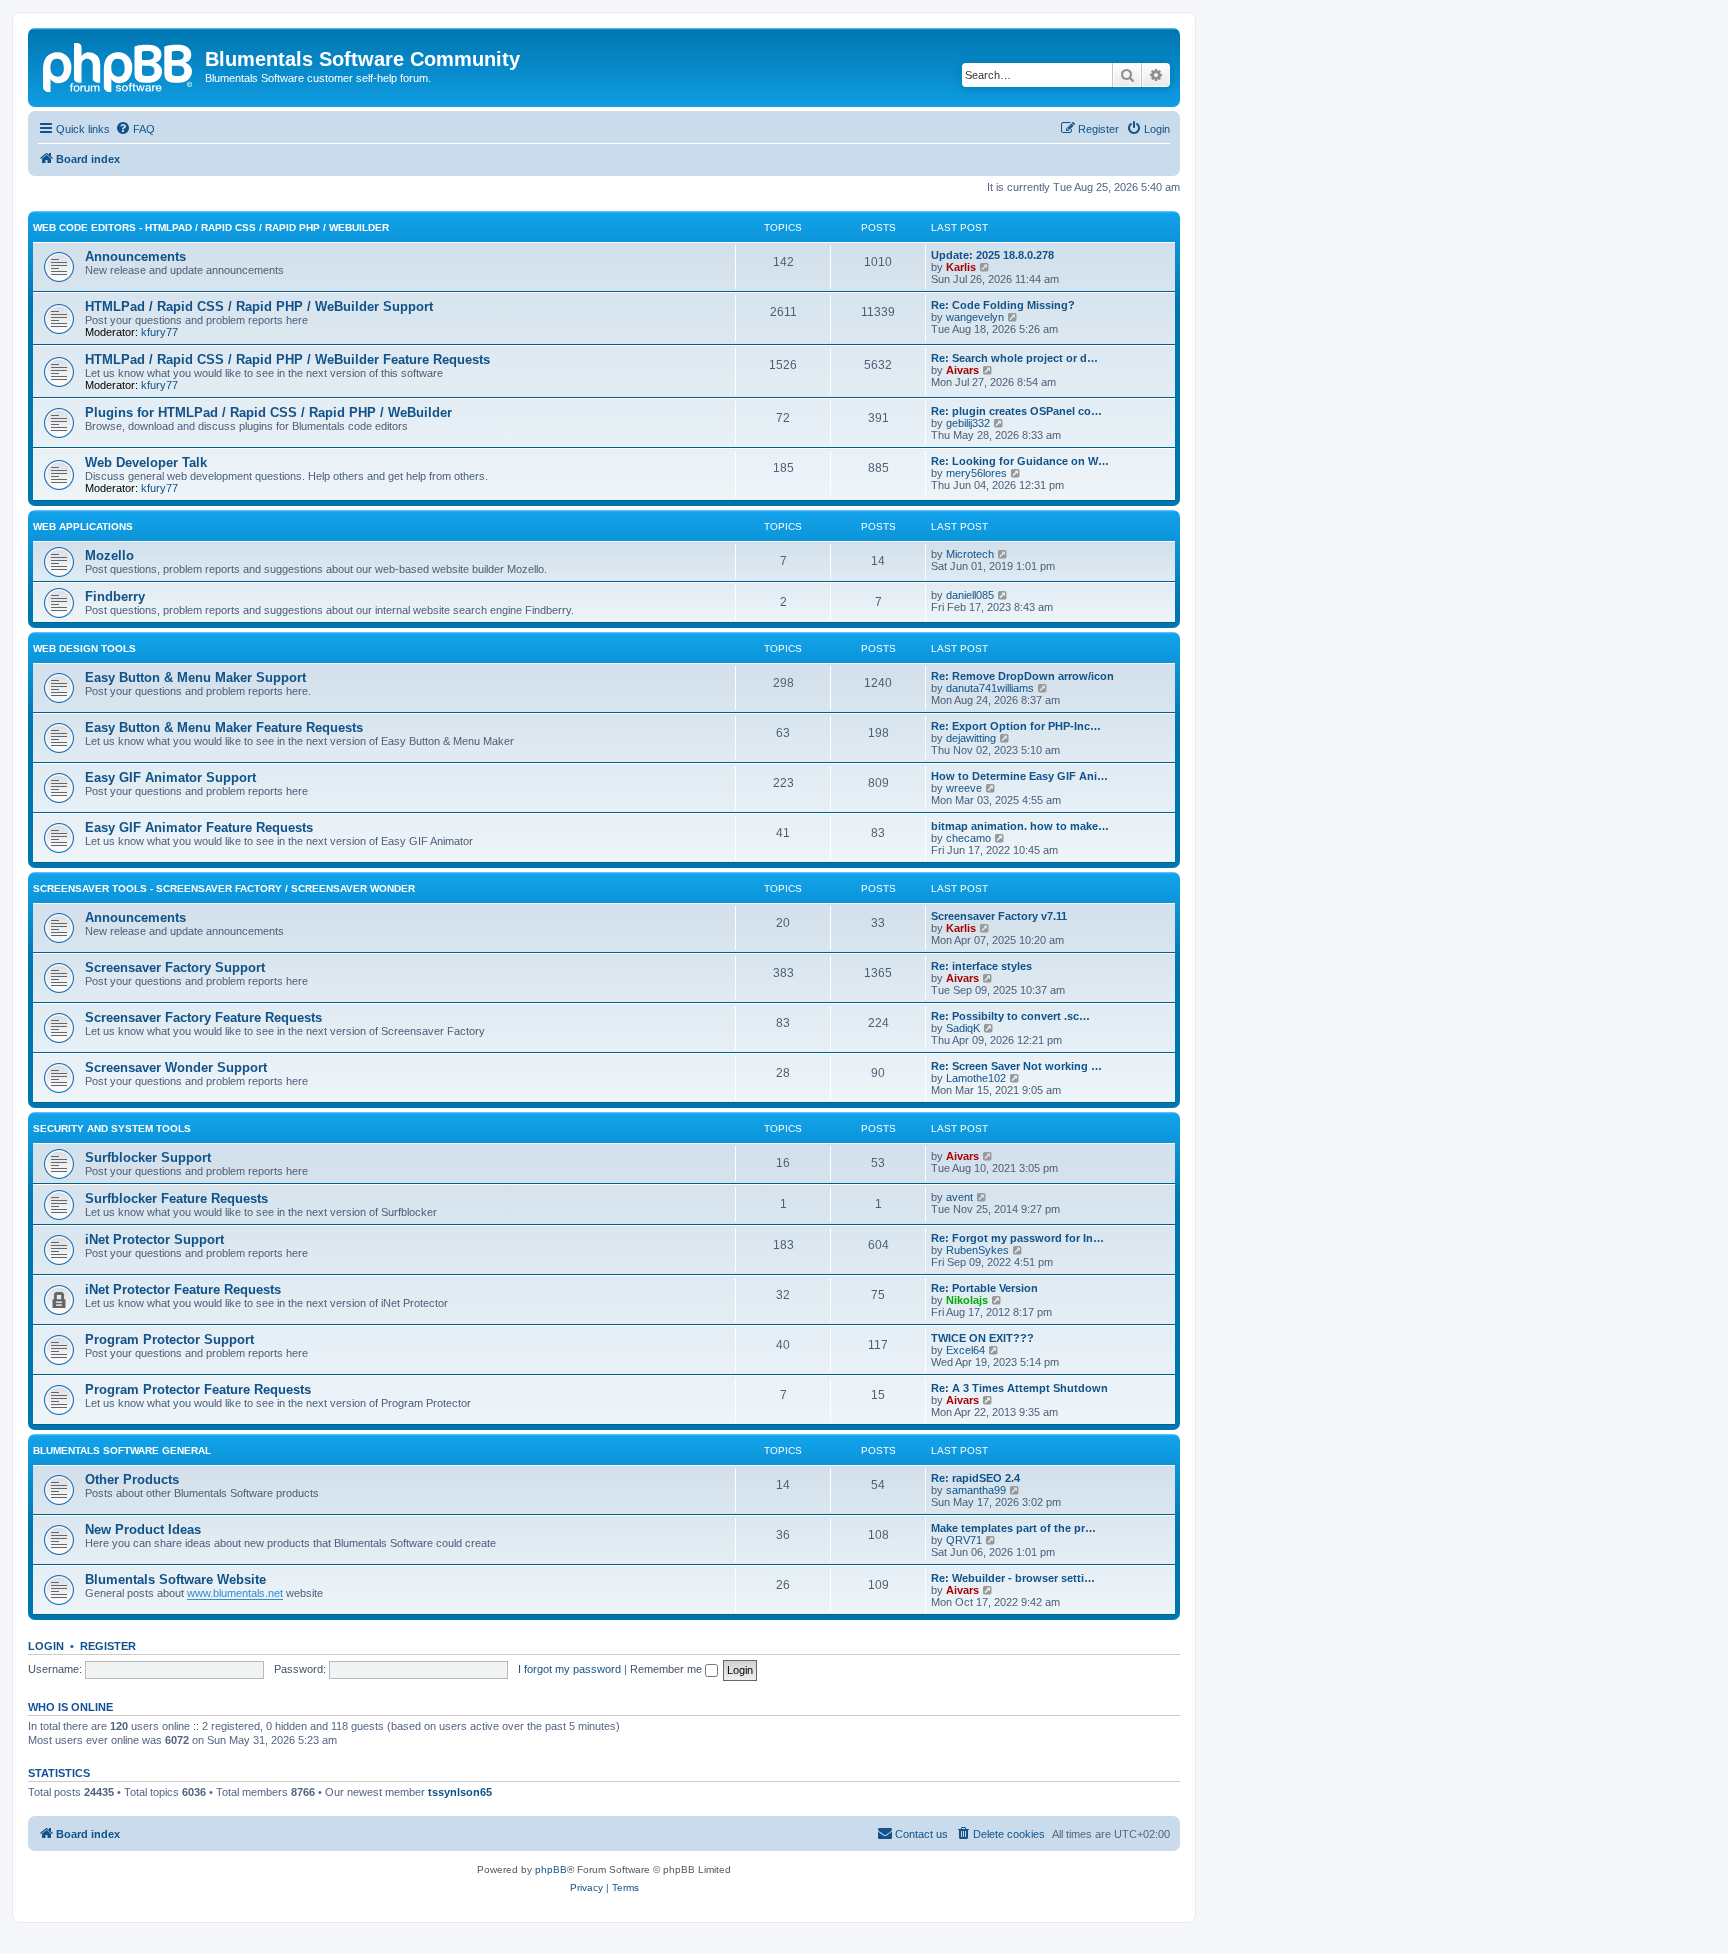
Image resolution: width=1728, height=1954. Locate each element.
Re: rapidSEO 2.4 (975, 1478)
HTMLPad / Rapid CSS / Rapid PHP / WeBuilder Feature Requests (287, 359)
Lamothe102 (976, 1078)
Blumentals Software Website (175, 1579)
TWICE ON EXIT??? (982, 1338)
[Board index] (119, 65)
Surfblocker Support (148, 1157)
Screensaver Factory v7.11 (999, 916)
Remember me (667, 1669)
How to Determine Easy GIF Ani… (1019, 776)
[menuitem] (135, 129)
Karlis (961, 267)
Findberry (115, 596)
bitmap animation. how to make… (1020, 826)
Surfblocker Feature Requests (176, 1198)
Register (108, 1646)
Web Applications (83, 526)
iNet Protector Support (154, 1239)
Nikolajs (967, 1300)
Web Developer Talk (146, 462)
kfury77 (159, 332)
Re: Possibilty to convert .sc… (1010, 1016)
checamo (968, 838)
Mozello (109, 555)
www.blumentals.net (235, 1593)
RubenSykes (977, 1250)
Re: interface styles (981, 966)
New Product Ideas (143, 1529)
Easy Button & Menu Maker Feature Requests (224, 727)
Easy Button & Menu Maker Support (195, 677)
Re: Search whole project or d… (1014, 358)
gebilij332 (968, 423)
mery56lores (976, 473)
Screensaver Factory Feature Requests (203, 1017)
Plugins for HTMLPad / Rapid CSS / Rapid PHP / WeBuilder (268, 412)
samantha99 (976, 1490)
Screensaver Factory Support (175, 967)
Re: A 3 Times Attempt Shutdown (1019, 1388)
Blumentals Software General (122, 1450)
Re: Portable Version (984, 1288)
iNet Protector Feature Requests (183, 1289)
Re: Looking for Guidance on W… (1020, 461)
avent (959, 1197)
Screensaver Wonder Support (176, 1067)
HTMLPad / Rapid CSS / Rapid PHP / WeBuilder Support (259, 306)
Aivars (962, 370)
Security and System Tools (112, 1128)
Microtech (970, 554)
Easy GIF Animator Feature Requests (199, 827)
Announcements (135, 256)
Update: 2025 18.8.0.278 (992, 255)
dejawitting (971, 738)
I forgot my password (569, 1669)
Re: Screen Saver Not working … (1016, 1066)
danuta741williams (990, 688)
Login (46, 1646)
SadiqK (963, 1028)
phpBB (551, 1869)
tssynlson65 (460, 1792)
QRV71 (964, 1540)
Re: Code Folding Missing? (1003, 305)
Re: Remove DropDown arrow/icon (1022, 676)
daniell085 (970, 595)
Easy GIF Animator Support (170, 777)
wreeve (964, 788)
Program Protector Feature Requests (198, 1389)
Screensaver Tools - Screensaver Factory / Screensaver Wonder (224, 888)
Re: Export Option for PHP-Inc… (1016, 726)
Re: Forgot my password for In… (1017, 1238)
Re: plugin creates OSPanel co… (1016, 411)
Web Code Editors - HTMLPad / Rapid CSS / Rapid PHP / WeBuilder (211, 227)
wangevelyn (975, 317)
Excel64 (965, 1350)
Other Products (132, 1479)
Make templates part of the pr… (1013, 1528)
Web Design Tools (84, 648)
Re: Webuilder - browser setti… (1013, 1578)
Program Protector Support (169, 1339)
